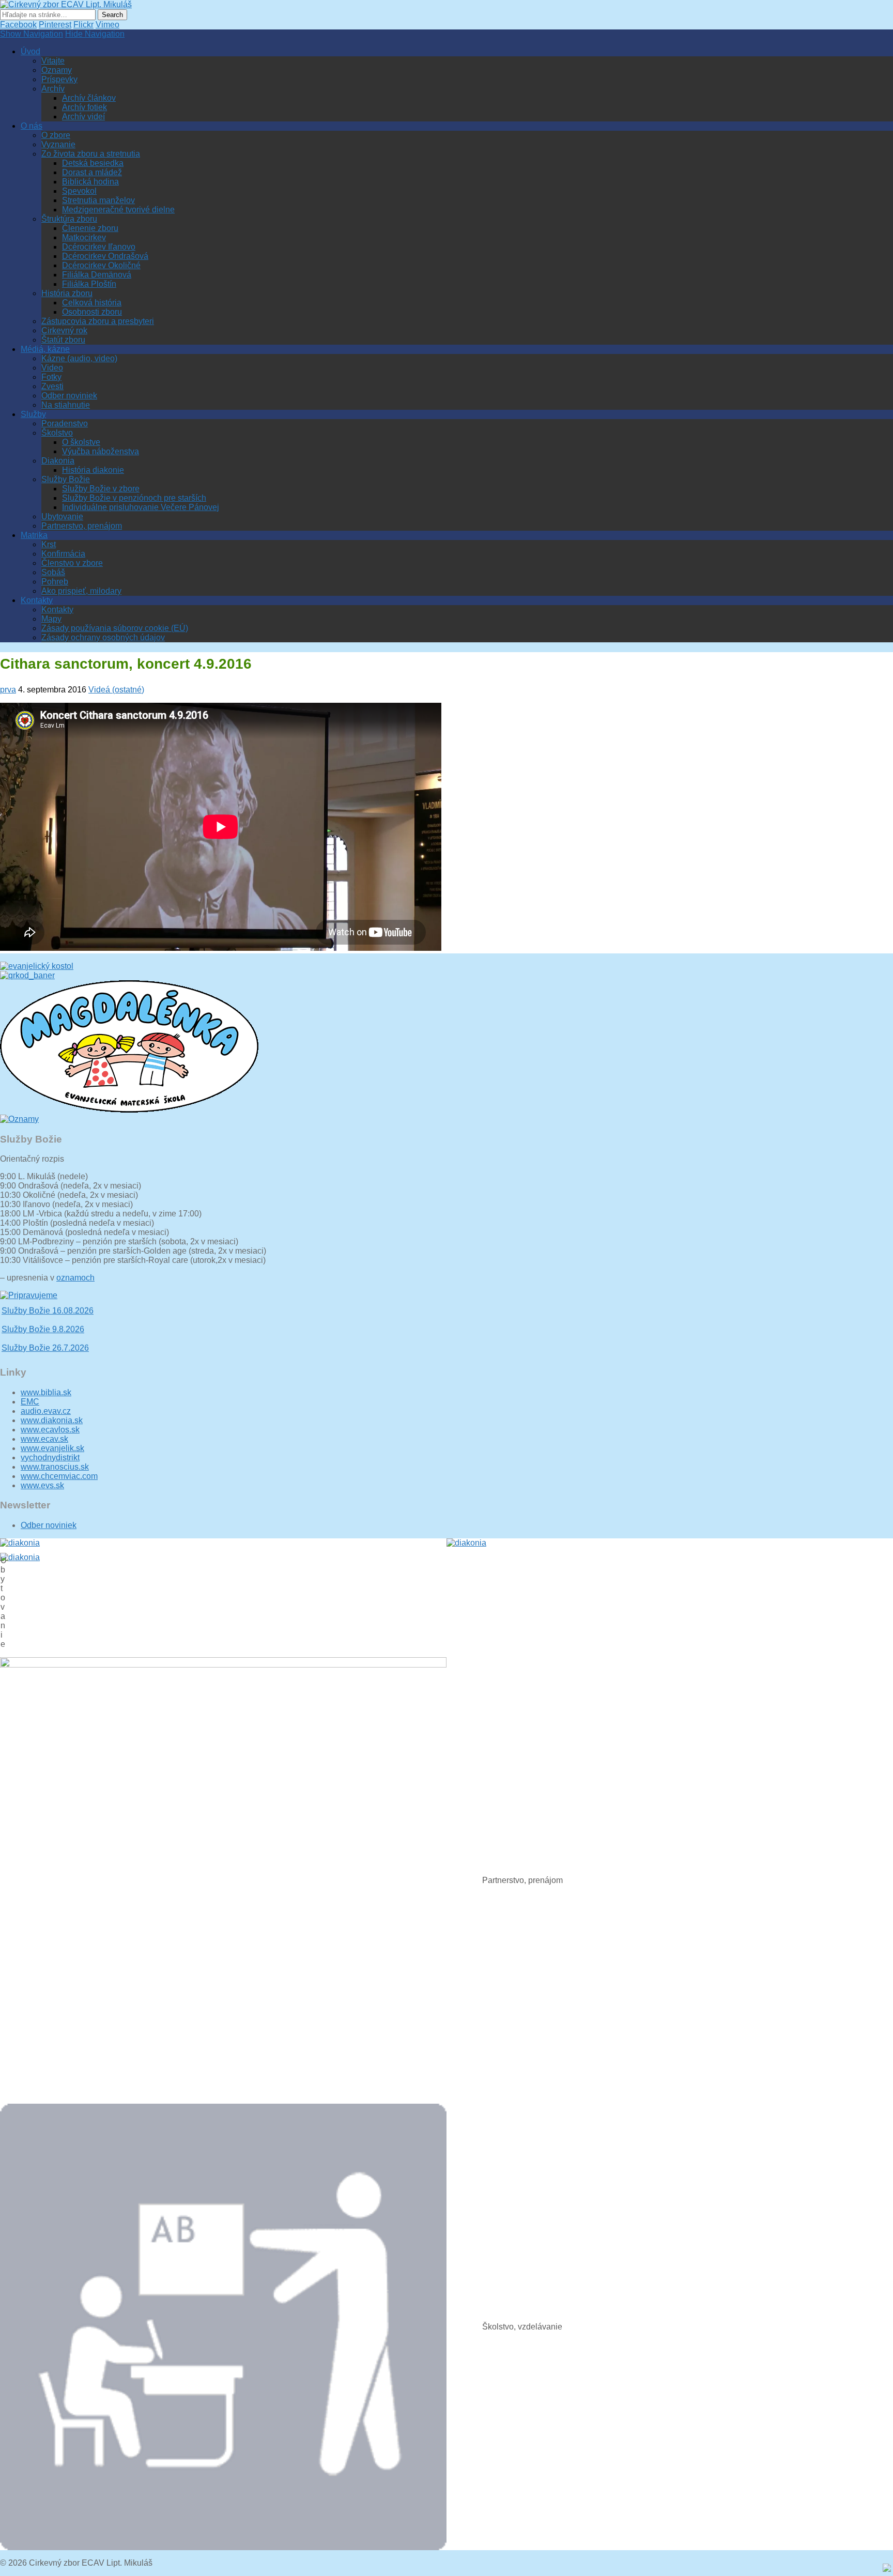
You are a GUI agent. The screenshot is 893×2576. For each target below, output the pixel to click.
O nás (32, 126)
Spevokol (79, 191)
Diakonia (58, 461)
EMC (30, 1402)
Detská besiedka (93, 163)
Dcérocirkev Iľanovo (99, 247)
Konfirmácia (63, 554)
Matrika (34, 535)
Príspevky (59, 79)
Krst (49, 544)
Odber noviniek (69, 396)
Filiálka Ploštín (89, 284)
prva (8, 690)
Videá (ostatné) (116, 690)
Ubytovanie (62, 516)
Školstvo (57, 433)
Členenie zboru (90, 228)
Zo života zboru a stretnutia (91, 154)
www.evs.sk (42, 1485)
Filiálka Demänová (97, 275)
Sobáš (53, 572)
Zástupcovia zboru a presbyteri (98, 321)
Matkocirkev (84, 237)
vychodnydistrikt (50, 1457)
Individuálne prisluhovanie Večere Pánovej (141, 507)
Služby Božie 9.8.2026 (43, 1313)
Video (52, 368)
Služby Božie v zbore (101, 489)
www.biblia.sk (46, 1392)
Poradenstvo (65, 423)
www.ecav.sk (44, 1439)
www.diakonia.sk (52, 1420)
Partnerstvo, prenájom (82, 526)
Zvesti (52, 386)
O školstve (81, 442)
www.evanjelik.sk (52, 1448)
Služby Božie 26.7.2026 (45, 1332)
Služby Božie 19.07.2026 (48, 1351)
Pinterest (55, 25)
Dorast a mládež (92, 172)
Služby (33, 414)
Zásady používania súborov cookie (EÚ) (115, 628)
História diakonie (93, 470)
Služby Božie (66, 479)
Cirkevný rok (64, 330)
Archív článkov (89, 98)
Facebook (18, 25)
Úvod (30, 51)
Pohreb (55, 582)
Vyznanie (58, 144)
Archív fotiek (84, 107)
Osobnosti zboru (92, 312)
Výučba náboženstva (101, 451)
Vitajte (53, 61)
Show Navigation (32, 34)
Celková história (92, 303)
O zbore (56, 135)
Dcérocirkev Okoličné (101, 265)
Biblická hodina (90, 182)
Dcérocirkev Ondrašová (105, 256)
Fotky (51, 377)
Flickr (83, 25)
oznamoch (75, 1278)
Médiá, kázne (45, 349)
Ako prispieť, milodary (81, 591)
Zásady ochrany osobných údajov (103, 637)
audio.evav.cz (46, 1411)
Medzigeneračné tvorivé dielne (118, 210)
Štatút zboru (63, 340)
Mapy (51, 619)
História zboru (67, 293)
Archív (53, 89)
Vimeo (107, 25)
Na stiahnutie (66, 405)
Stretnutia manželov (98, 200)
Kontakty (37, 600)
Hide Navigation (95, 34)
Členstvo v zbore (72, 563)
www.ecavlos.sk (50, 1430)
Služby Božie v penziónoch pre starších (134, 498)
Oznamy (57, 70)
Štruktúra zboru (69, 219)
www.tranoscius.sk (55, 1467)
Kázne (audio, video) (79, 358)
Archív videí (83, 117)
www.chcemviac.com (59, 1476)
